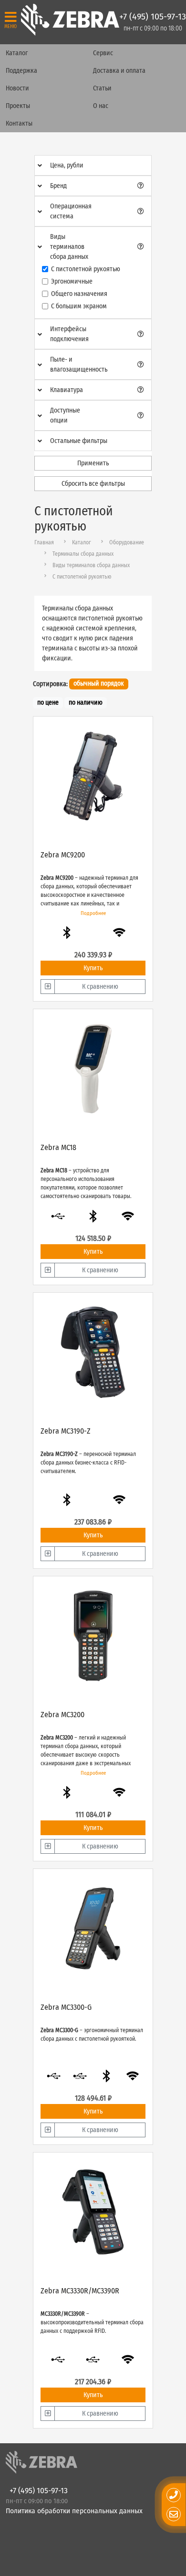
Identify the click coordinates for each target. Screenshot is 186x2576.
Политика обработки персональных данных (74, 2511)
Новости (17, 88)
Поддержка (21, 71)
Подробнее (93, 913)
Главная (44, 542)
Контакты (19, 123)
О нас (101, 106)
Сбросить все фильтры (93, 484)
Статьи (102, 88)
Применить (93, 463)
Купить (93, 968)
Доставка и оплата (119, 71)
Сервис (103, 53)
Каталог (17, 53)
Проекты (18, 106)
